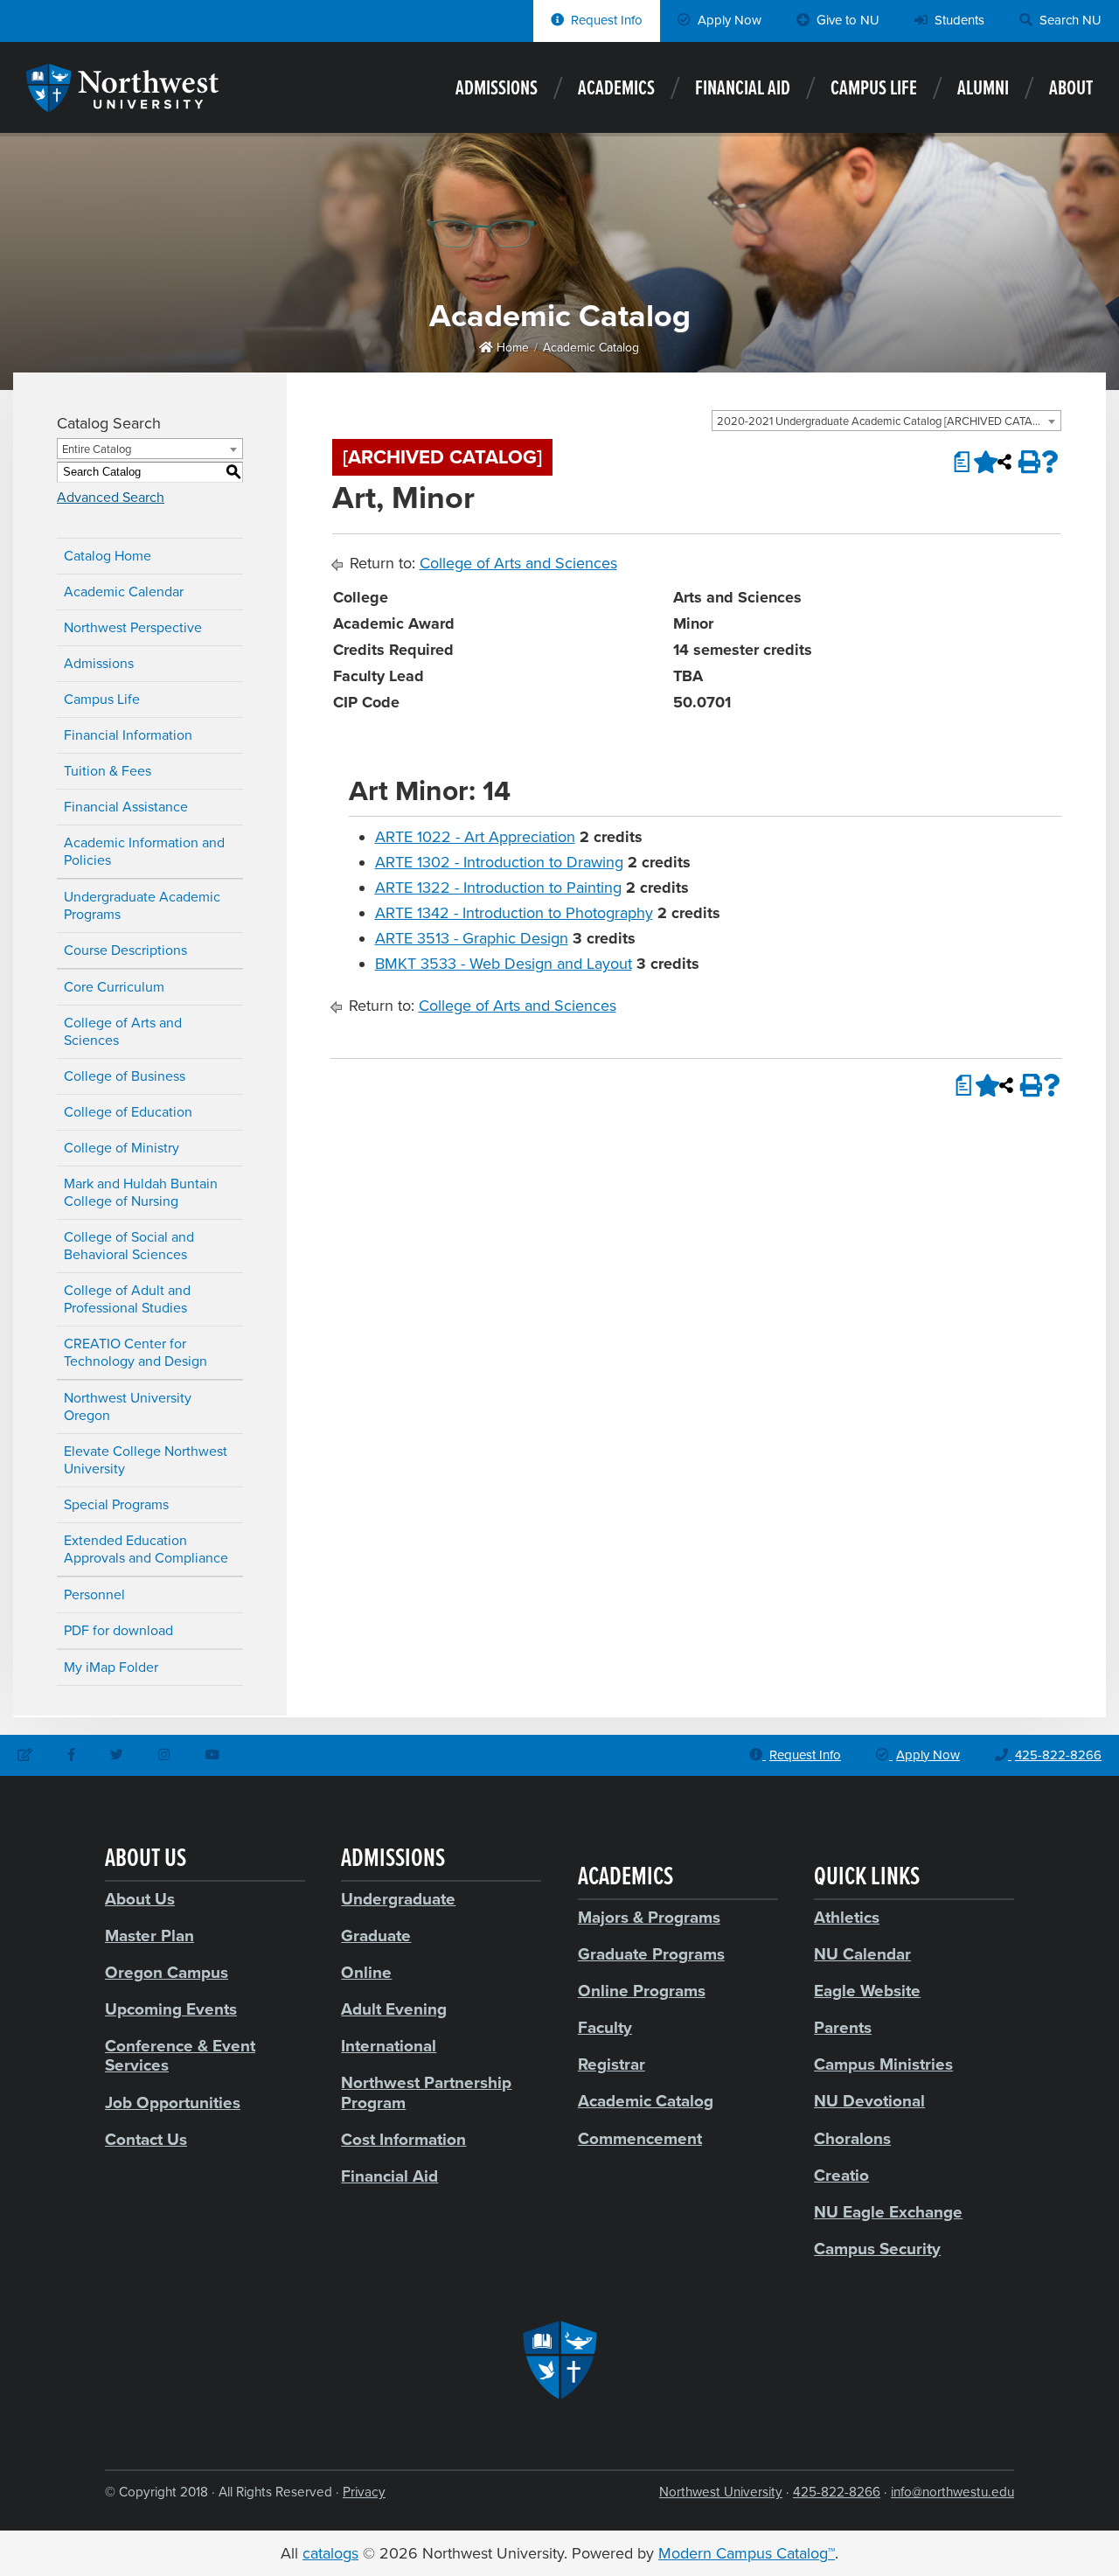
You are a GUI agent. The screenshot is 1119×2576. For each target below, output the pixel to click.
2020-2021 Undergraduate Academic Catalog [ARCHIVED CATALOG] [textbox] (887, 421)
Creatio (841, 2176)
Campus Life (874, 89)
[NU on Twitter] (117, 1756)
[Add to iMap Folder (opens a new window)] (982, 462)
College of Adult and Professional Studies (127, 1299)
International (389, 2046)
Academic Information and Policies (144, 852)
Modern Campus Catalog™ (747, 2553)
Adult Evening (394, 2009)
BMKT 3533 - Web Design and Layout (504, 964)
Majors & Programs (649, 1918)
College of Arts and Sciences (123, 1032)
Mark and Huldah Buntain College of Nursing (141, 1193)
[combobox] (886, 421)
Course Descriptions (125, 950)
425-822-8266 (837, 2492)
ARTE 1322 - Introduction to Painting (498, 888)
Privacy (364, 2492)
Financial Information (128, 735)
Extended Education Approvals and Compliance (146, 1549)
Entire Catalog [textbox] (97, 449)
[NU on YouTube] (212, 1756)
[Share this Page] (1004, 462)
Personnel (94, 1595)
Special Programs (116, 1505)
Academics (616, 89)
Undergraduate (398, 1899)
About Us (140, 1899)
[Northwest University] (122, 103)
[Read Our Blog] (25, 1756)
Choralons (852, 2139)
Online (366, 1973)
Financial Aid (743, 89)
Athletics (847, 1918)
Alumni (983, 89)
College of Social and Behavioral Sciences (129, 1246)
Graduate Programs (651, 1954)
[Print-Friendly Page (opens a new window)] (1027, 462)
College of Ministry (122, 1148)
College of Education (128, 1112)
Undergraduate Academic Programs (142, 906)
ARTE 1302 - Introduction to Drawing (499, 862)
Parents (843, 2028)
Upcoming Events (171, 2009)
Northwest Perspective (133, 628)
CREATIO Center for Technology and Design (136, 1353)
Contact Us (146, 2140)
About (1071, 89)
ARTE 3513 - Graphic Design (472, 938)
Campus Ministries (883, 2064)
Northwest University (721, 2492)
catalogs (330, 2553)
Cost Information (403, 2140)
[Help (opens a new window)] (1050, 462)
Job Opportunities (173, 2103)
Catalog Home (108, 556)
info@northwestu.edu (952, 2492)
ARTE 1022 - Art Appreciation (475, 837)
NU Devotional (869, 2101)
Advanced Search (111, 498)
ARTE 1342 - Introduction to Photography (514, 913)
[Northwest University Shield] (559, 2360)
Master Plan (149, 1936)
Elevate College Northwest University (146, 1460)
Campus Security (877, 2249)
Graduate (376, 1936)
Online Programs (642, 1991)
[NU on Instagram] (164, 1756)
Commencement (640, 2139)
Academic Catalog (591, 348)
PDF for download (118, 1631)
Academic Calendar (124, 592)
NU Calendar (862, 1954)
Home (511, 348)
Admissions (497, 89)
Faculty (605, 2028)
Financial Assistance (126, 807)
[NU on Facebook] (71, 1756)
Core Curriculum (114, 987)
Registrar (612, 2064)
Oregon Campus (167, 1973)
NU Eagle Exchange (888, 2212)
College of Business (125, 1076)
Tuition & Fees (108, 771)
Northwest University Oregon (128, 1407)
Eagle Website (867, 1991)
